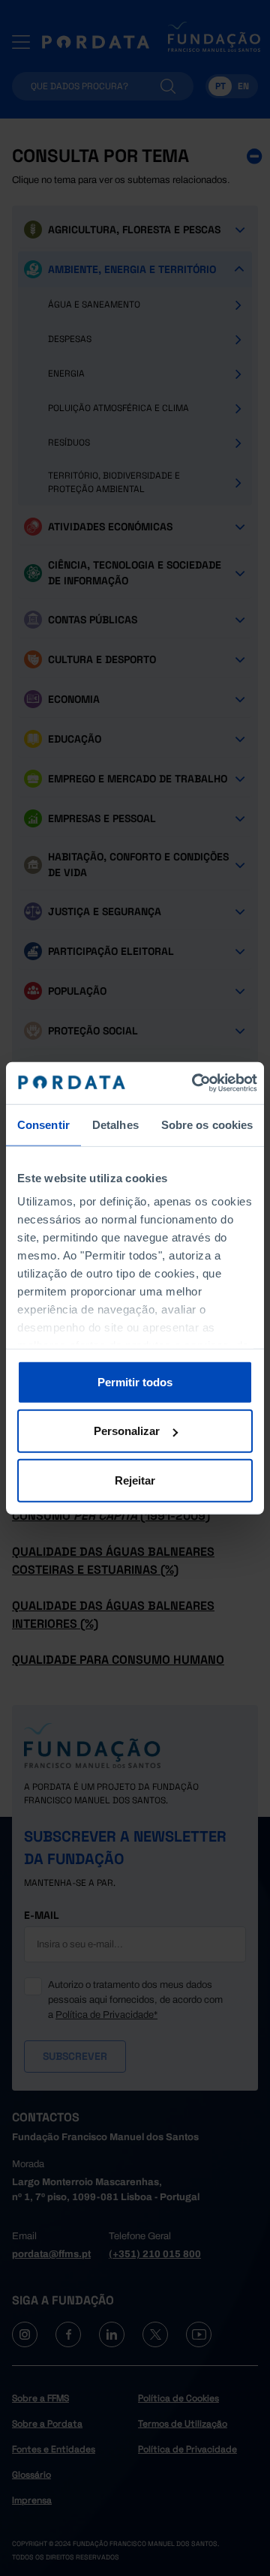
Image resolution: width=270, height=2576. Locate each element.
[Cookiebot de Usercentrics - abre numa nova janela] (195, 1083)
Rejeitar (135, 1480)
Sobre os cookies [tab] (207, 1124)
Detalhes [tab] (115, 1124)
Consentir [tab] (43, 1124)
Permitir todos (135, 1381)
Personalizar (127, 1431)
